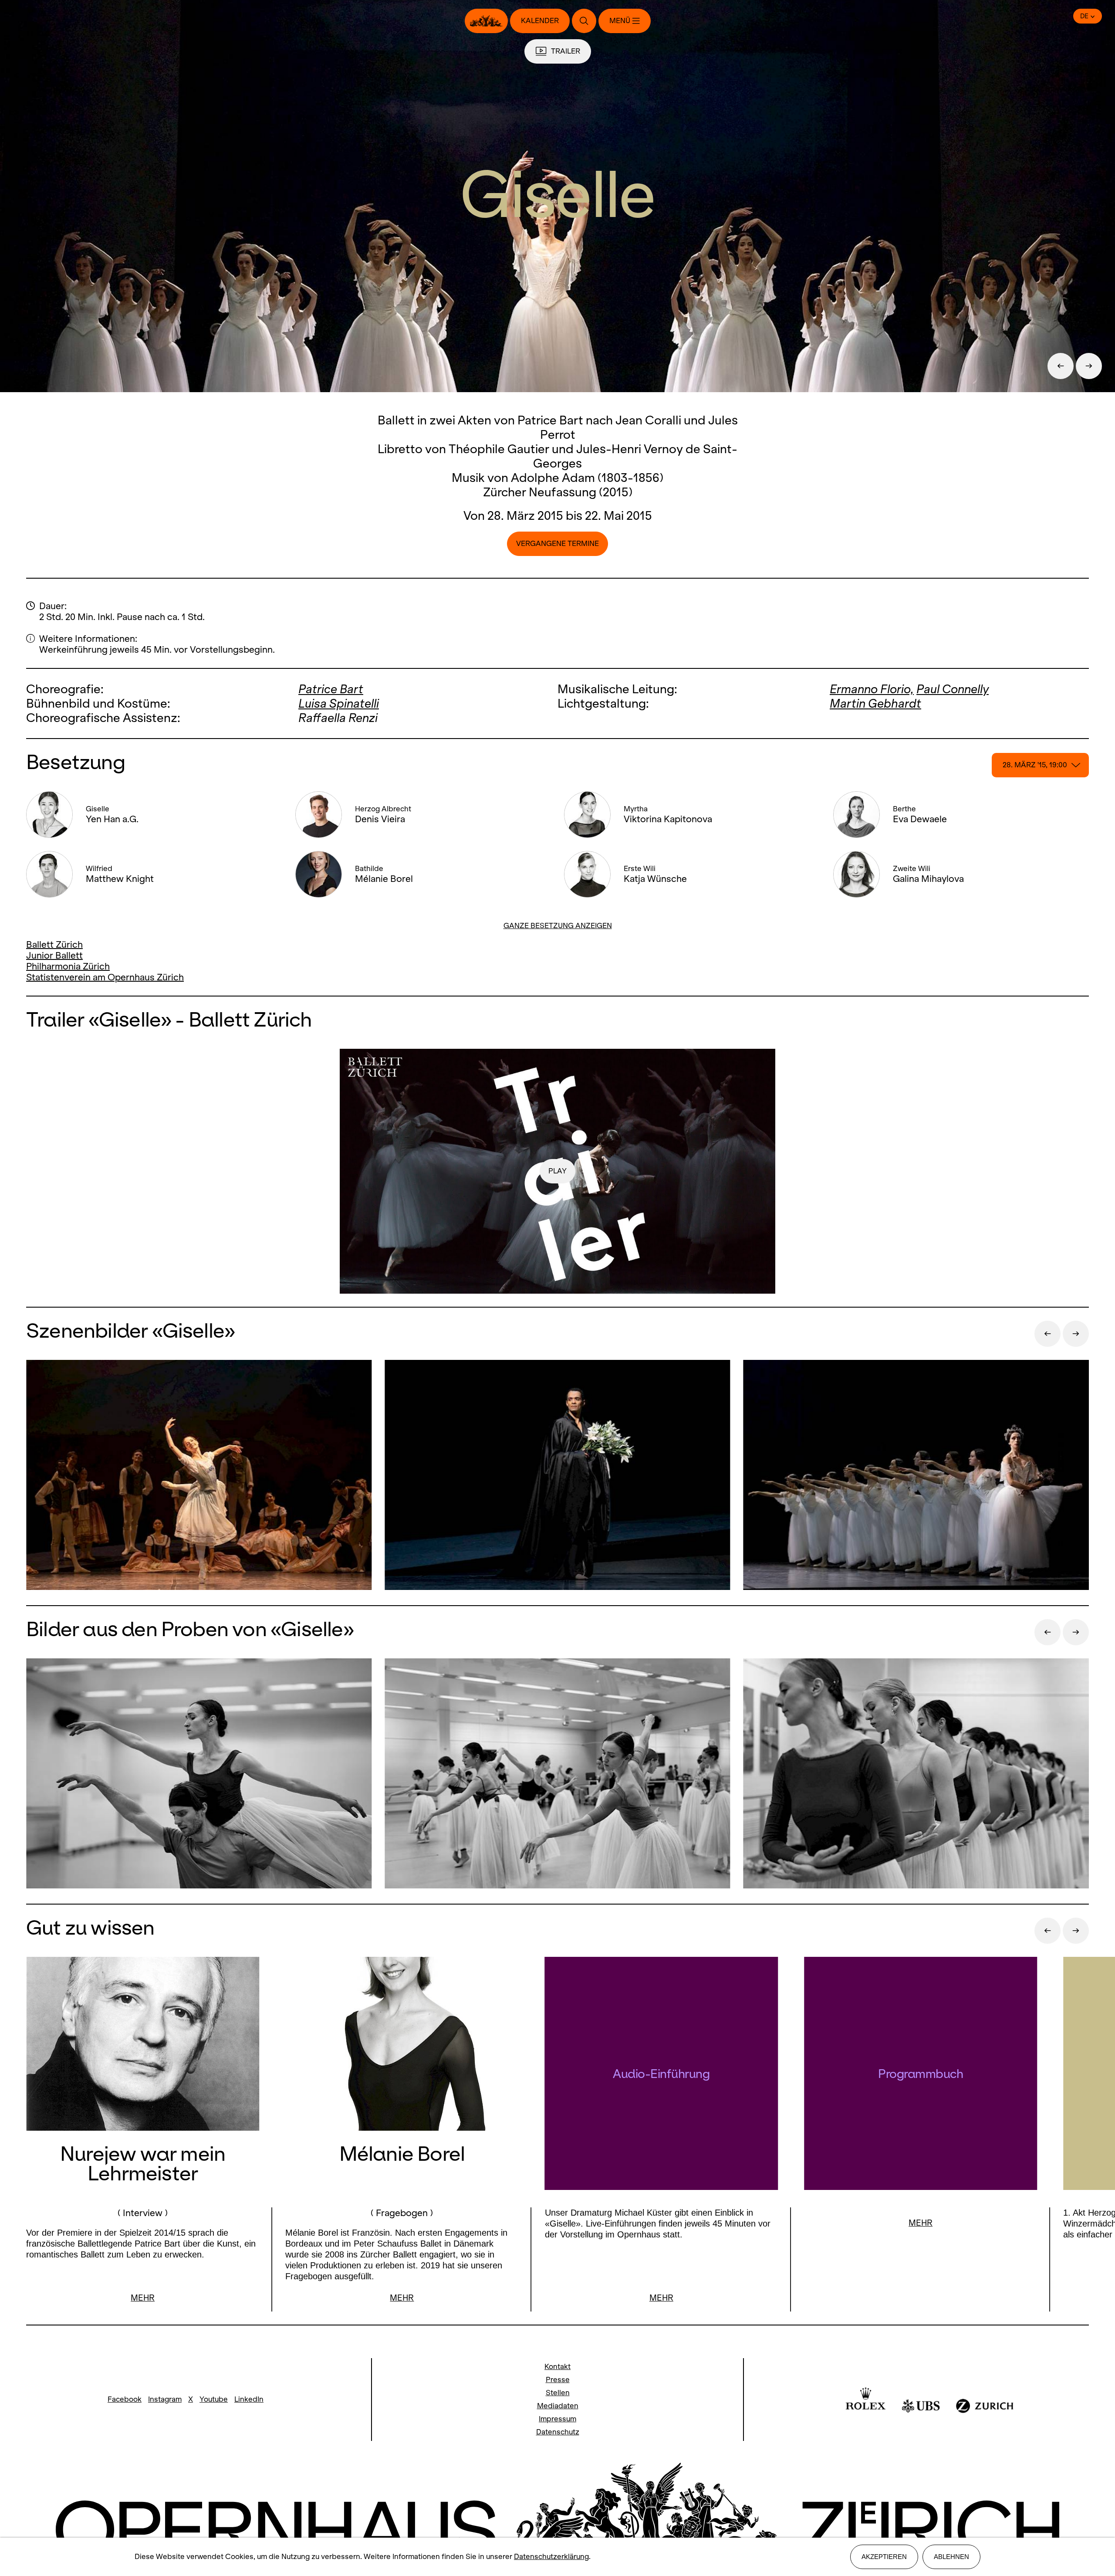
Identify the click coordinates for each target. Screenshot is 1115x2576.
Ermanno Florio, (872, 689)
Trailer (566, 51)
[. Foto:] (557, 1774)
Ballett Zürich (54, 944)
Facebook (125, 2399)
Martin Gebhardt (875, 703)
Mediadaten (558, 2406)
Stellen (558, 2393)
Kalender (540, 21)
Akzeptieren (884, 2557)
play (557, 1171)
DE (1084, 16)
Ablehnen (951, 2557)
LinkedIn (249, 2399)
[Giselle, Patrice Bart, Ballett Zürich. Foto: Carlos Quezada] (199, 1774)
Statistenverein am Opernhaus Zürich (105, 977)
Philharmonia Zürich (68, 966)
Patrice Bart (331, 689)
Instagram (165, 2399)
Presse (558, 2380)
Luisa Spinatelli (339, 703)
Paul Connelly (953, 689)
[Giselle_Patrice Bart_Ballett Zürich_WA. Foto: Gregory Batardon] (199, 1476)
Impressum (557, 2419)
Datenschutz (558, 2432)
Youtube (214, 2399)
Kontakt (557, 2367)
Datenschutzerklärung (551, 2557)
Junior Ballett (54, 955)
